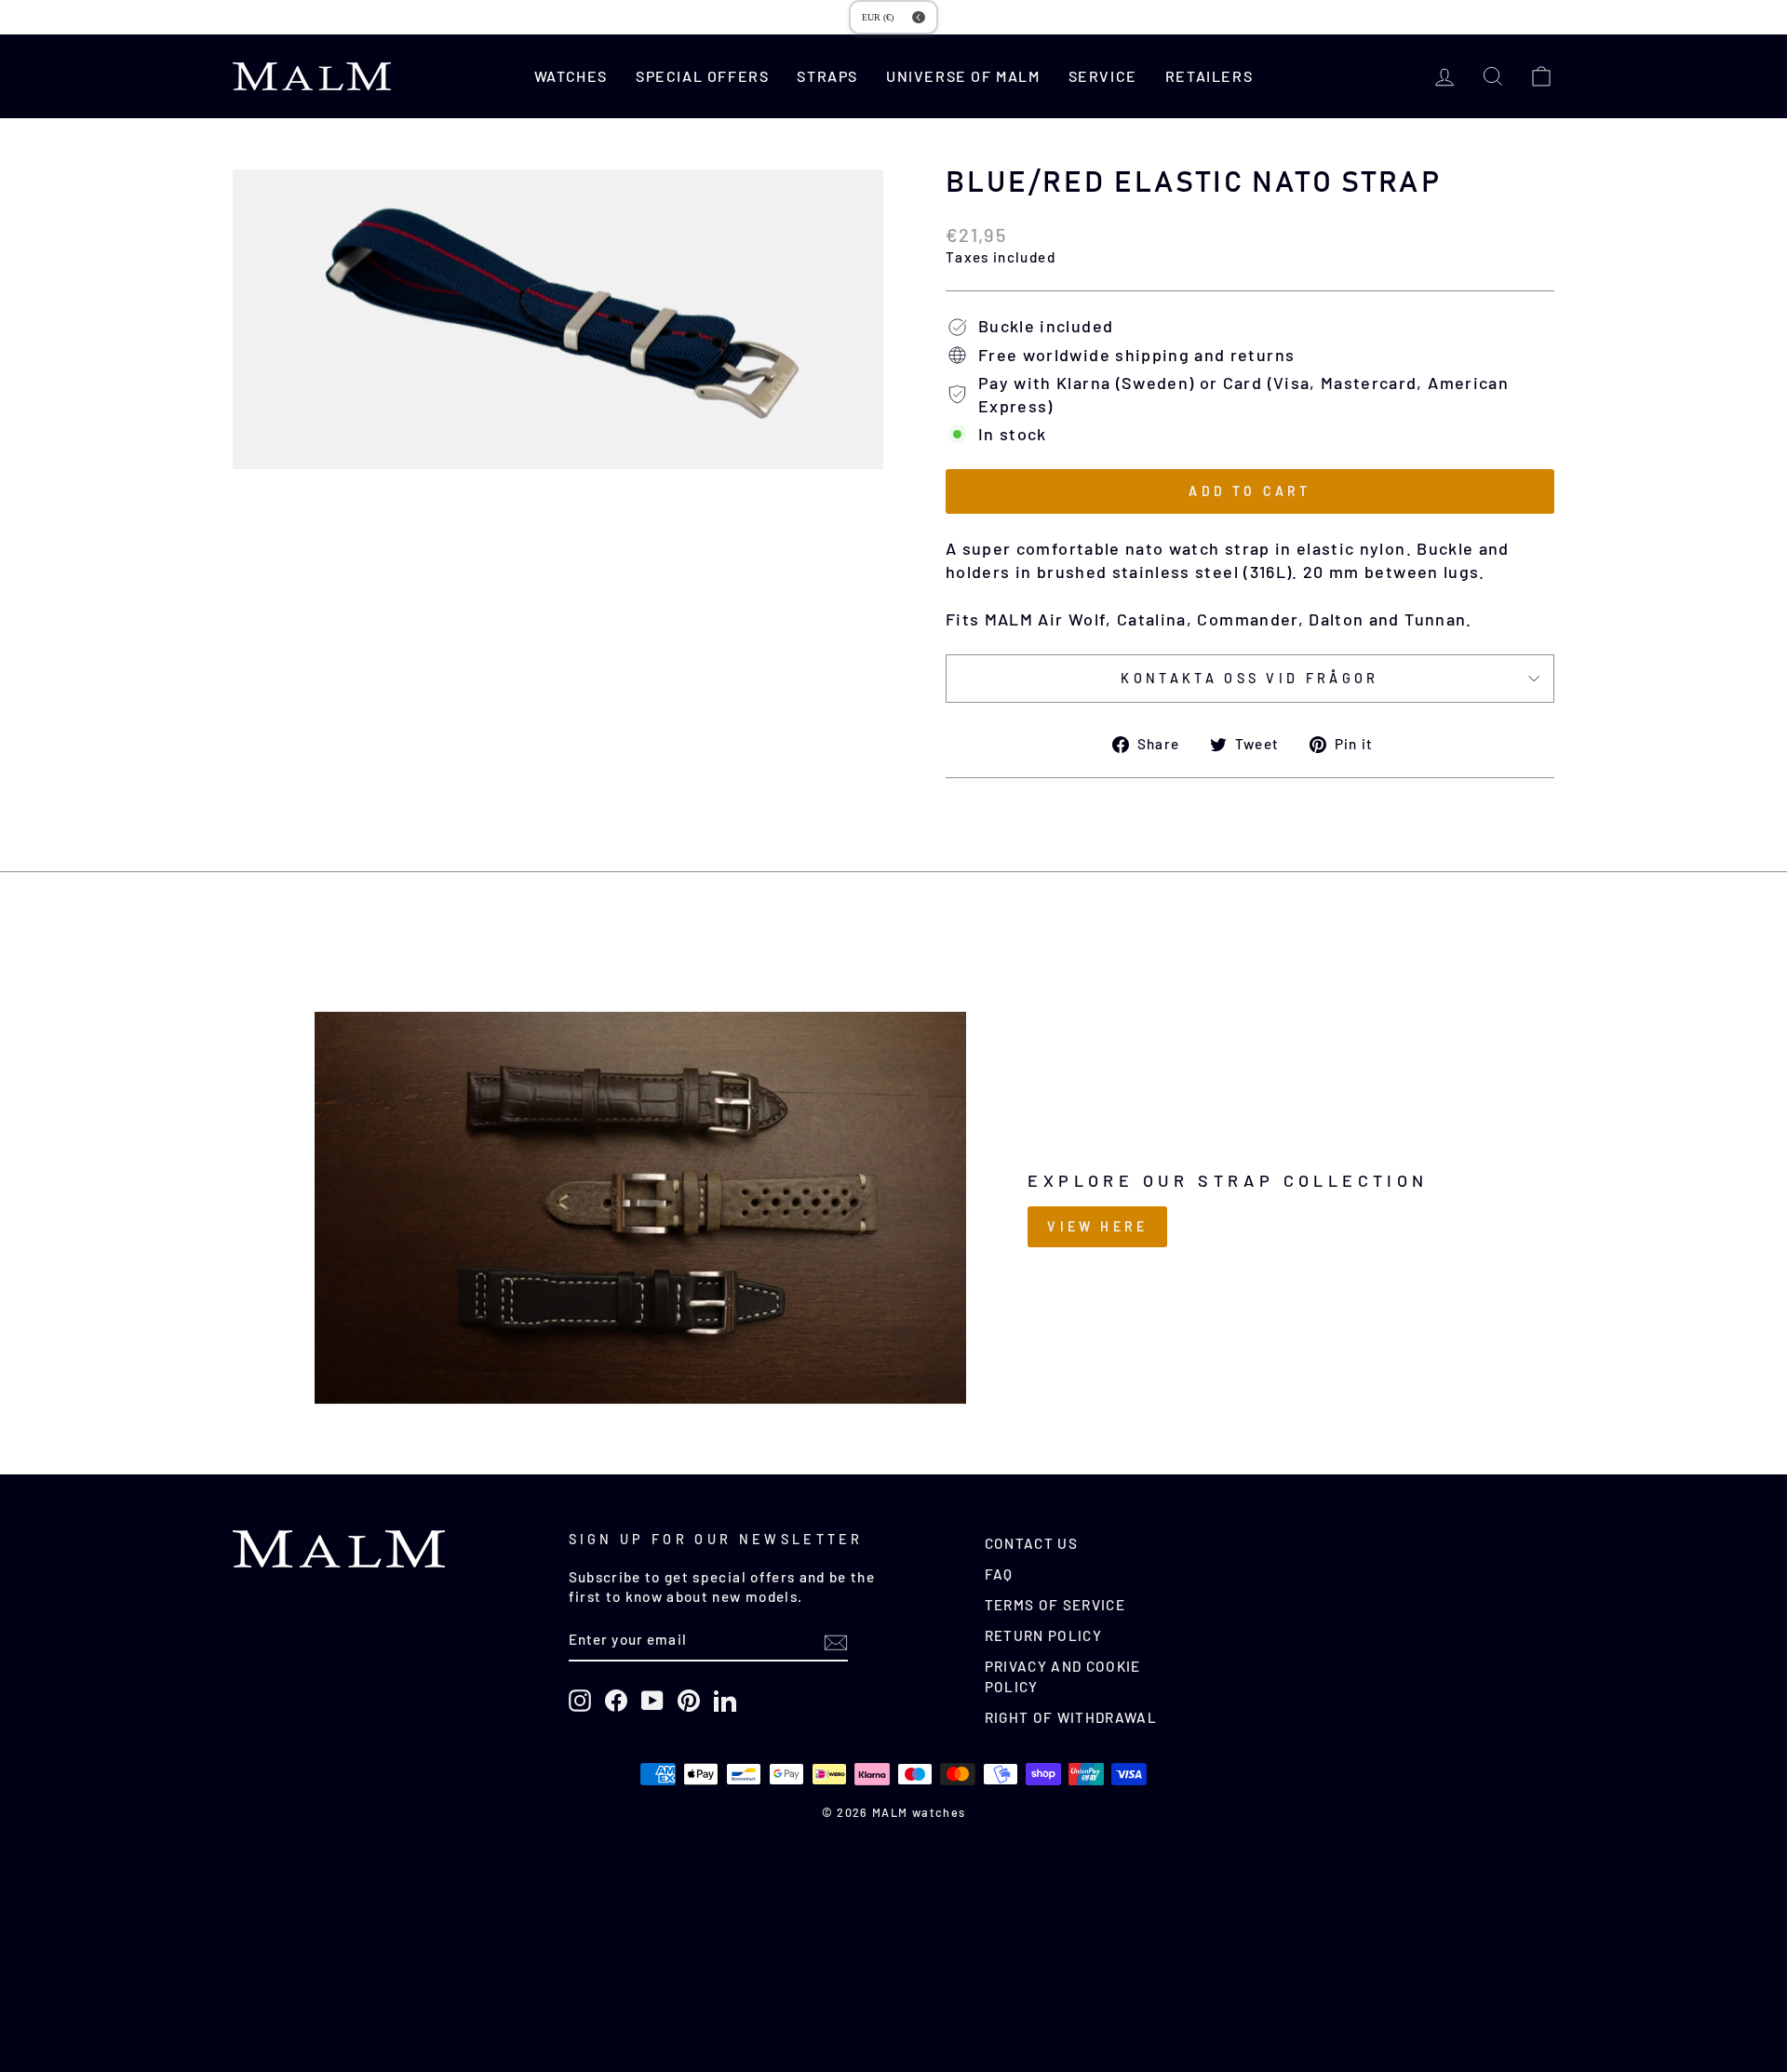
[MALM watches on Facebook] (616, 1701)
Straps (827, 76)
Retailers (1209, 76)
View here (1097, 1226)
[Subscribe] (836, 1641)
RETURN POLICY (1044, 1635)
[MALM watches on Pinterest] (689, 1701)
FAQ (999, 1574)
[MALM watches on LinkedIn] (725, 1701)
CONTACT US (1032, 1543)
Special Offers (702, 76)
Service (1103, 76)
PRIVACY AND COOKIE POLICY (1063, 1676)
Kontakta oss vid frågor (1250, 678)
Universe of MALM (963, 76)
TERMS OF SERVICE (1055, 1605)
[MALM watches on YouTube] (652, 1701)
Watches (571, 76)
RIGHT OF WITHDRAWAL (1071, 1717)
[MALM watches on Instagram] (580, 1701)
